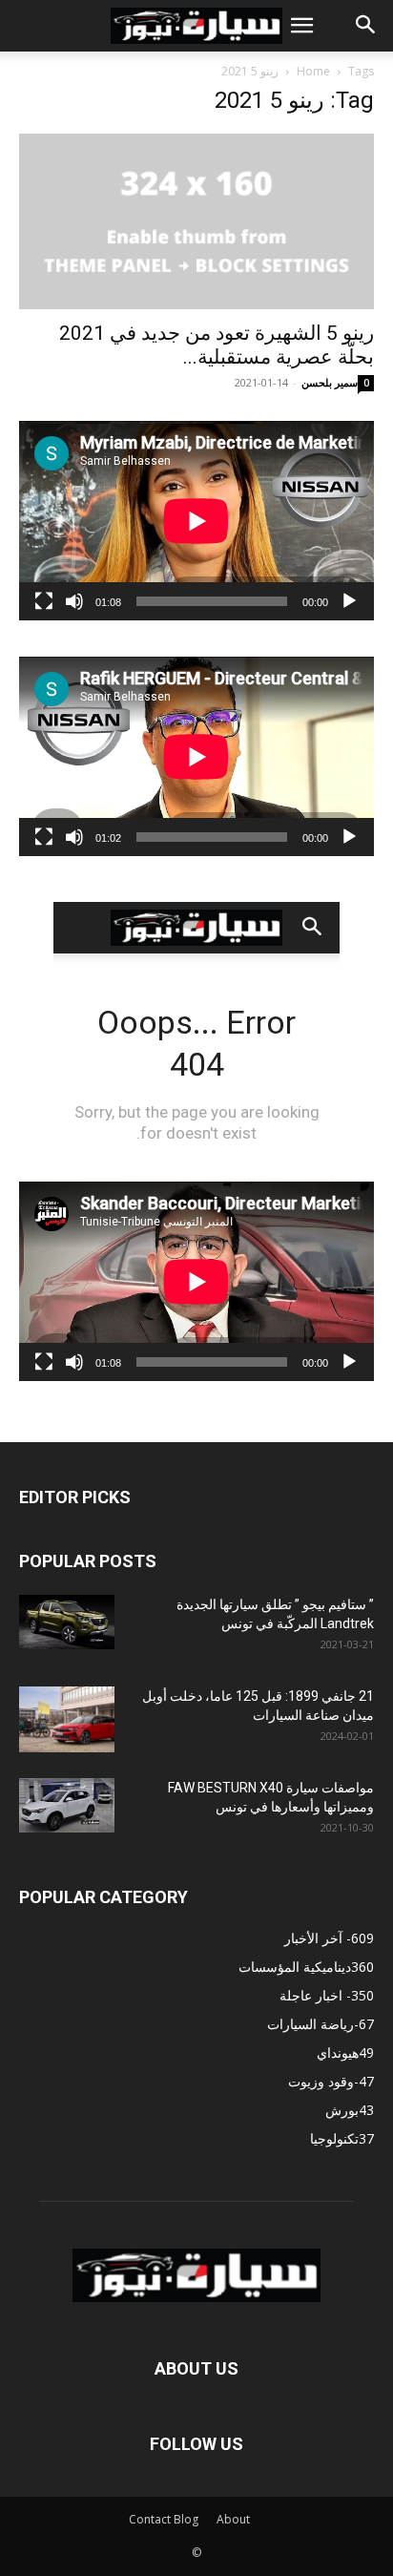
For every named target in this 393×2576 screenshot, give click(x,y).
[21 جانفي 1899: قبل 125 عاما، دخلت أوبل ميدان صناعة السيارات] (67, 1719)
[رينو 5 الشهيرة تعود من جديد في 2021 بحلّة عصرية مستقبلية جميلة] (196, 221)
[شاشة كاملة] (44, 601)
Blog (186, 2519)
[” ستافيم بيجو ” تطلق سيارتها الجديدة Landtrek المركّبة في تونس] (67, 1622)
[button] (301, 26)
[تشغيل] (349, 601)
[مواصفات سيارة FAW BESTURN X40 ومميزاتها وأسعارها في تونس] (67, 1805)
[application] (196, 521)
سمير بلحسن (330, 382)
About (233, 2519)
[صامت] (74, 601)
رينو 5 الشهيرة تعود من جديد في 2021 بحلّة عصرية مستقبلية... (217, 345)
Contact (150, 2519)
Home (313, 71)
